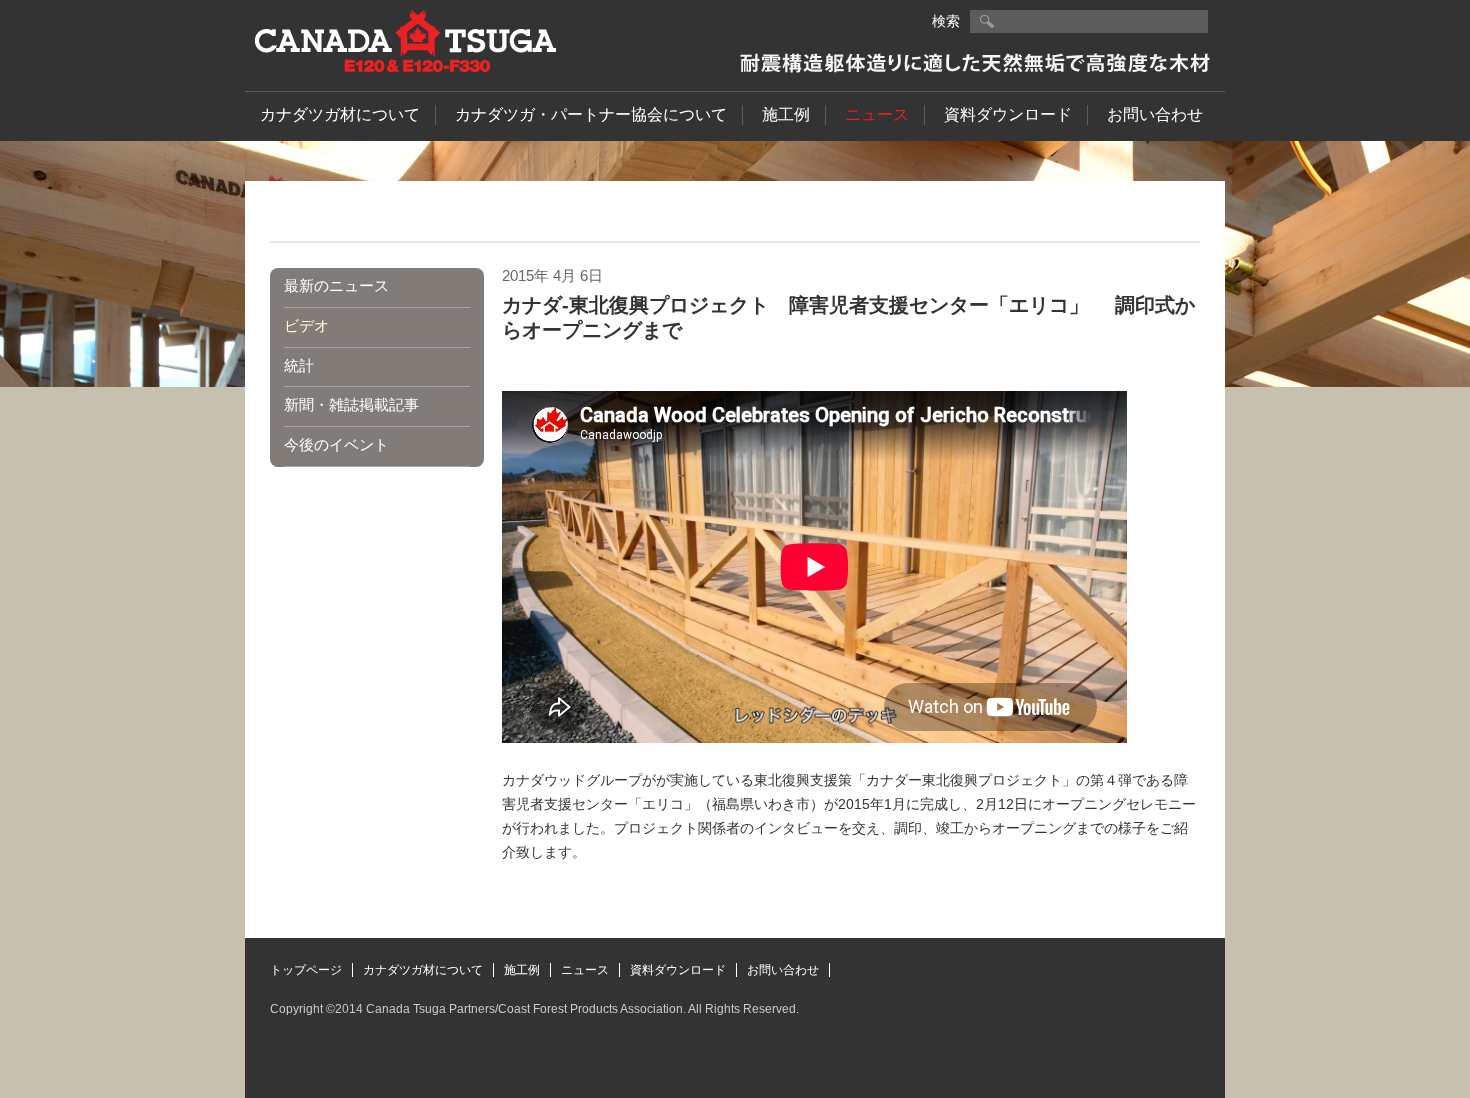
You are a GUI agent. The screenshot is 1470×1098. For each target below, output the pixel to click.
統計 (299, 365)
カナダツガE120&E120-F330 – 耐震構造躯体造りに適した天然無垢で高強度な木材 (405, 41)
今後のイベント (336, 444)
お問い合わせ (1155, 114)
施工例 (786, 114)
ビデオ (306, 325)
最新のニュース (336, 285)
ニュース (877, 114)
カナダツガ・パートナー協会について (591, 114)
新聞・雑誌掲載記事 (351, 404)
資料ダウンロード (1008, 114)
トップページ (306, 970)
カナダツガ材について (340, 114)
